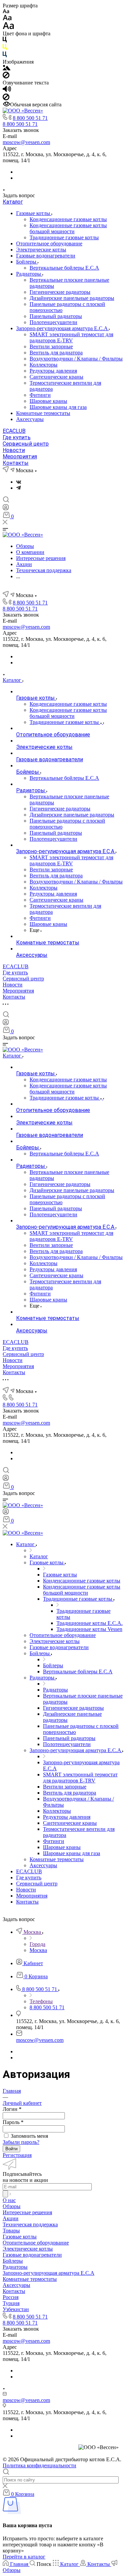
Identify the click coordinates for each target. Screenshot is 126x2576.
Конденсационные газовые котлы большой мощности (68, 228)
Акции (11, 2218)
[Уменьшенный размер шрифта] (6, 12)
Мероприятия (20, 457)
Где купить (17, 437)
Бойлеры (27, 262)
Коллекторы (44, 365)
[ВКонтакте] (19, 482)
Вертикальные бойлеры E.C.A (64, 268)
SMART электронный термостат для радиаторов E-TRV (71, 337)
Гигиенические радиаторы (60, 292)
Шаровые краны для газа (58, 407)
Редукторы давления (53, 371)
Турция (11, 2303)
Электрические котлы (41, 250)
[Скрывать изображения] (6, 77)
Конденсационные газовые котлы (68, 219)
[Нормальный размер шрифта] (7, 19)
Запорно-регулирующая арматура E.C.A (62, 328)
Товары (11, 2231)
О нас (9, 2200)
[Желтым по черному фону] (5, 48)
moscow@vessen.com (26, 142)
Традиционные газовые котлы (64, 237)
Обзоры (12, 2206)
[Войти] (6, 509)
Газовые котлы (34, 213)
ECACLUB (14, 431)
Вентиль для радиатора (56, 353)
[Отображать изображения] (7, 68)
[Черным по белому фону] (5, 41)
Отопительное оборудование (49, 243)
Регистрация (17, 2155)
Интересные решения (27, 2212)
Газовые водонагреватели (46, 256)
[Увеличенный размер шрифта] (8, 27)
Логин (12, 2109)
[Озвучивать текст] (7, 90)
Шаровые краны (48, 401)
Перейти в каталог (24, 2557)
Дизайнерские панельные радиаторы (72, 298)
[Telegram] (18, 488)
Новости (14, 450)
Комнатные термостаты (43, 413)
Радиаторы (29, 274)
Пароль (13, 2122)
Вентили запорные (51, 346)
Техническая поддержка (30, 2224)
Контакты (16, 463)
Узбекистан (16, 2309)
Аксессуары (30, 419)
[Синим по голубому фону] (5, 56)
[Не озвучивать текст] (6, 98)
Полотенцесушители (53, 322)
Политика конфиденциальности (39, 2465)
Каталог (13, 202)
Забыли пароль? (21, 2142)
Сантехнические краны (56, 377)
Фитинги (40, 395)
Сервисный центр (26, 444)
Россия (11, 2297)
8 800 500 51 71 (30, 118)
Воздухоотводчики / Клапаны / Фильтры (76, 359)
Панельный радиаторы (56, 316)
